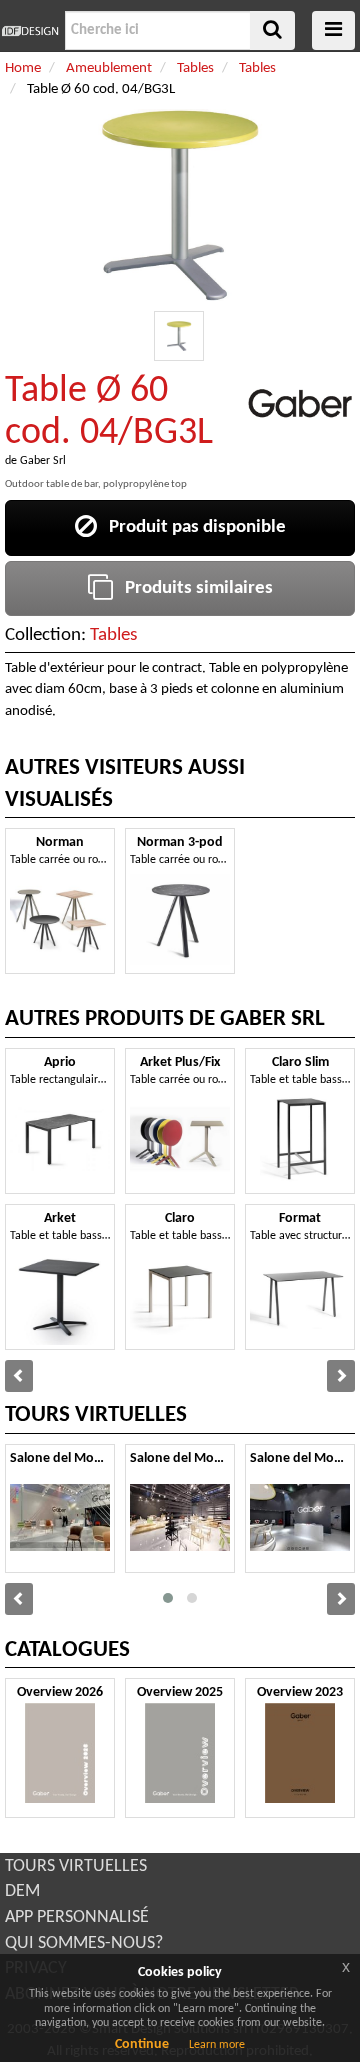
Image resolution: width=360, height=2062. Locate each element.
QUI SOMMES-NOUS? (84, 1943)
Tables (113, 635)
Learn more (217, 2045)
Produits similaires (193, 588)
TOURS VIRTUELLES (76, 1866)
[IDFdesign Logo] (30, 31)
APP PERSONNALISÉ (77, 1917)
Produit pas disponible (191, 527)
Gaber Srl (43, 461)
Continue (142, 2044)
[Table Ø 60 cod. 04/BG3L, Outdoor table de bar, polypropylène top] (179, 336)
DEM (22, 1891)
